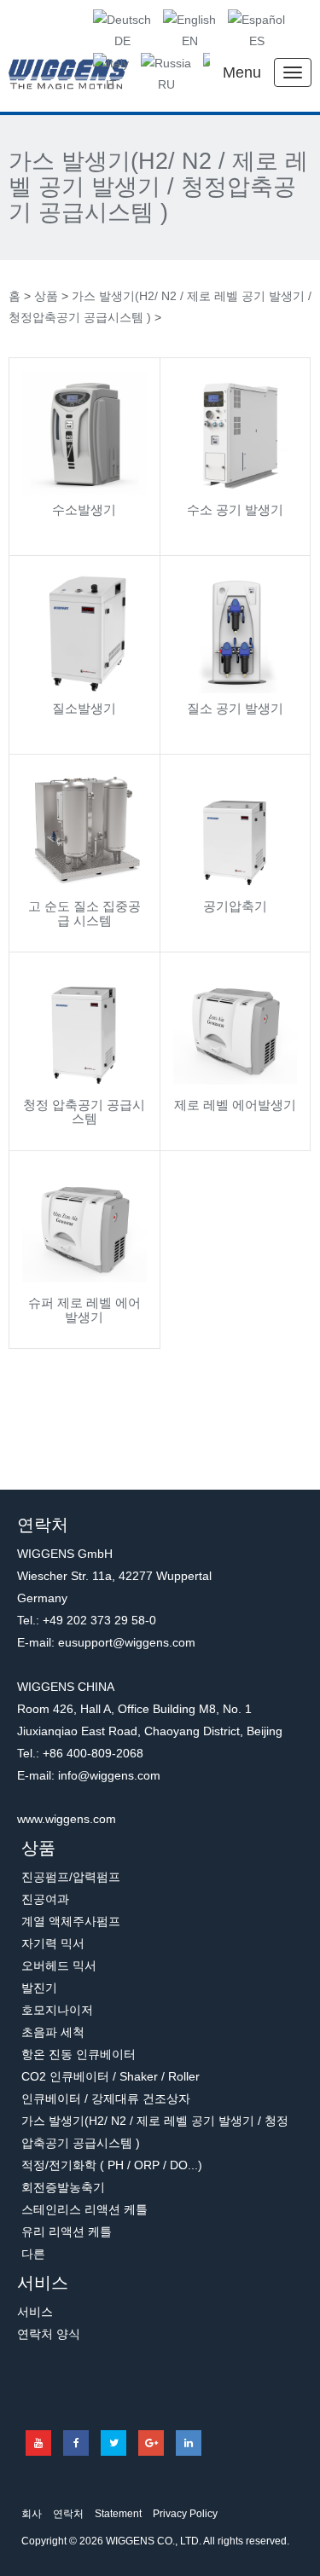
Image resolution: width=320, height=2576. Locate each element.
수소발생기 (84, 509)
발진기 (39, 1988)
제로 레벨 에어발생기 (235, 1105)
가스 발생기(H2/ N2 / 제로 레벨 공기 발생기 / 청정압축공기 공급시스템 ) (158, 187)
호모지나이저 (57, 2010)
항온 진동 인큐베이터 (79, 2054)
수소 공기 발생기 (235, 509)
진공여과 (45, 1899)
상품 (46, 296)
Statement (118, 2514)
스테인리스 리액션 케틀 (84, 2209)
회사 (32, 2514)
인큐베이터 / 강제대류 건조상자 (106, 2098)
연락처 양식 (49, 2334)
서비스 (43, 2283)
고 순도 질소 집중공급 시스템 (84, 913)
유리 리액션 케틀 (67, 2232)
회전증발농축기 (63, 2187)
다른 (33, 2254)
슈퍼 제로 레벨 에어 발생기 (84, 1310)
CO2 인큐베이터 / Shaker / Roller (111, 2076)
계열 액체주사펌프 (71, 1921)
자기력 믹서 (53, 1943)
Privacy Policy (185, 2514)
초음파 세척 (53, 2032)
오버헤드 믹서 (59, 1965)
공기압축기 (235, 906)
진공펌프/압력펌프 (71, 1877)
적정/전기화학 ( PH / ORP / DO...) (112, 2165)
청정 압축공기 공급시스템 (84, 1112)
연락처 (68, 2514)
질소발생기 (84, 708)
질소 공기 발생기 (235, 708)
